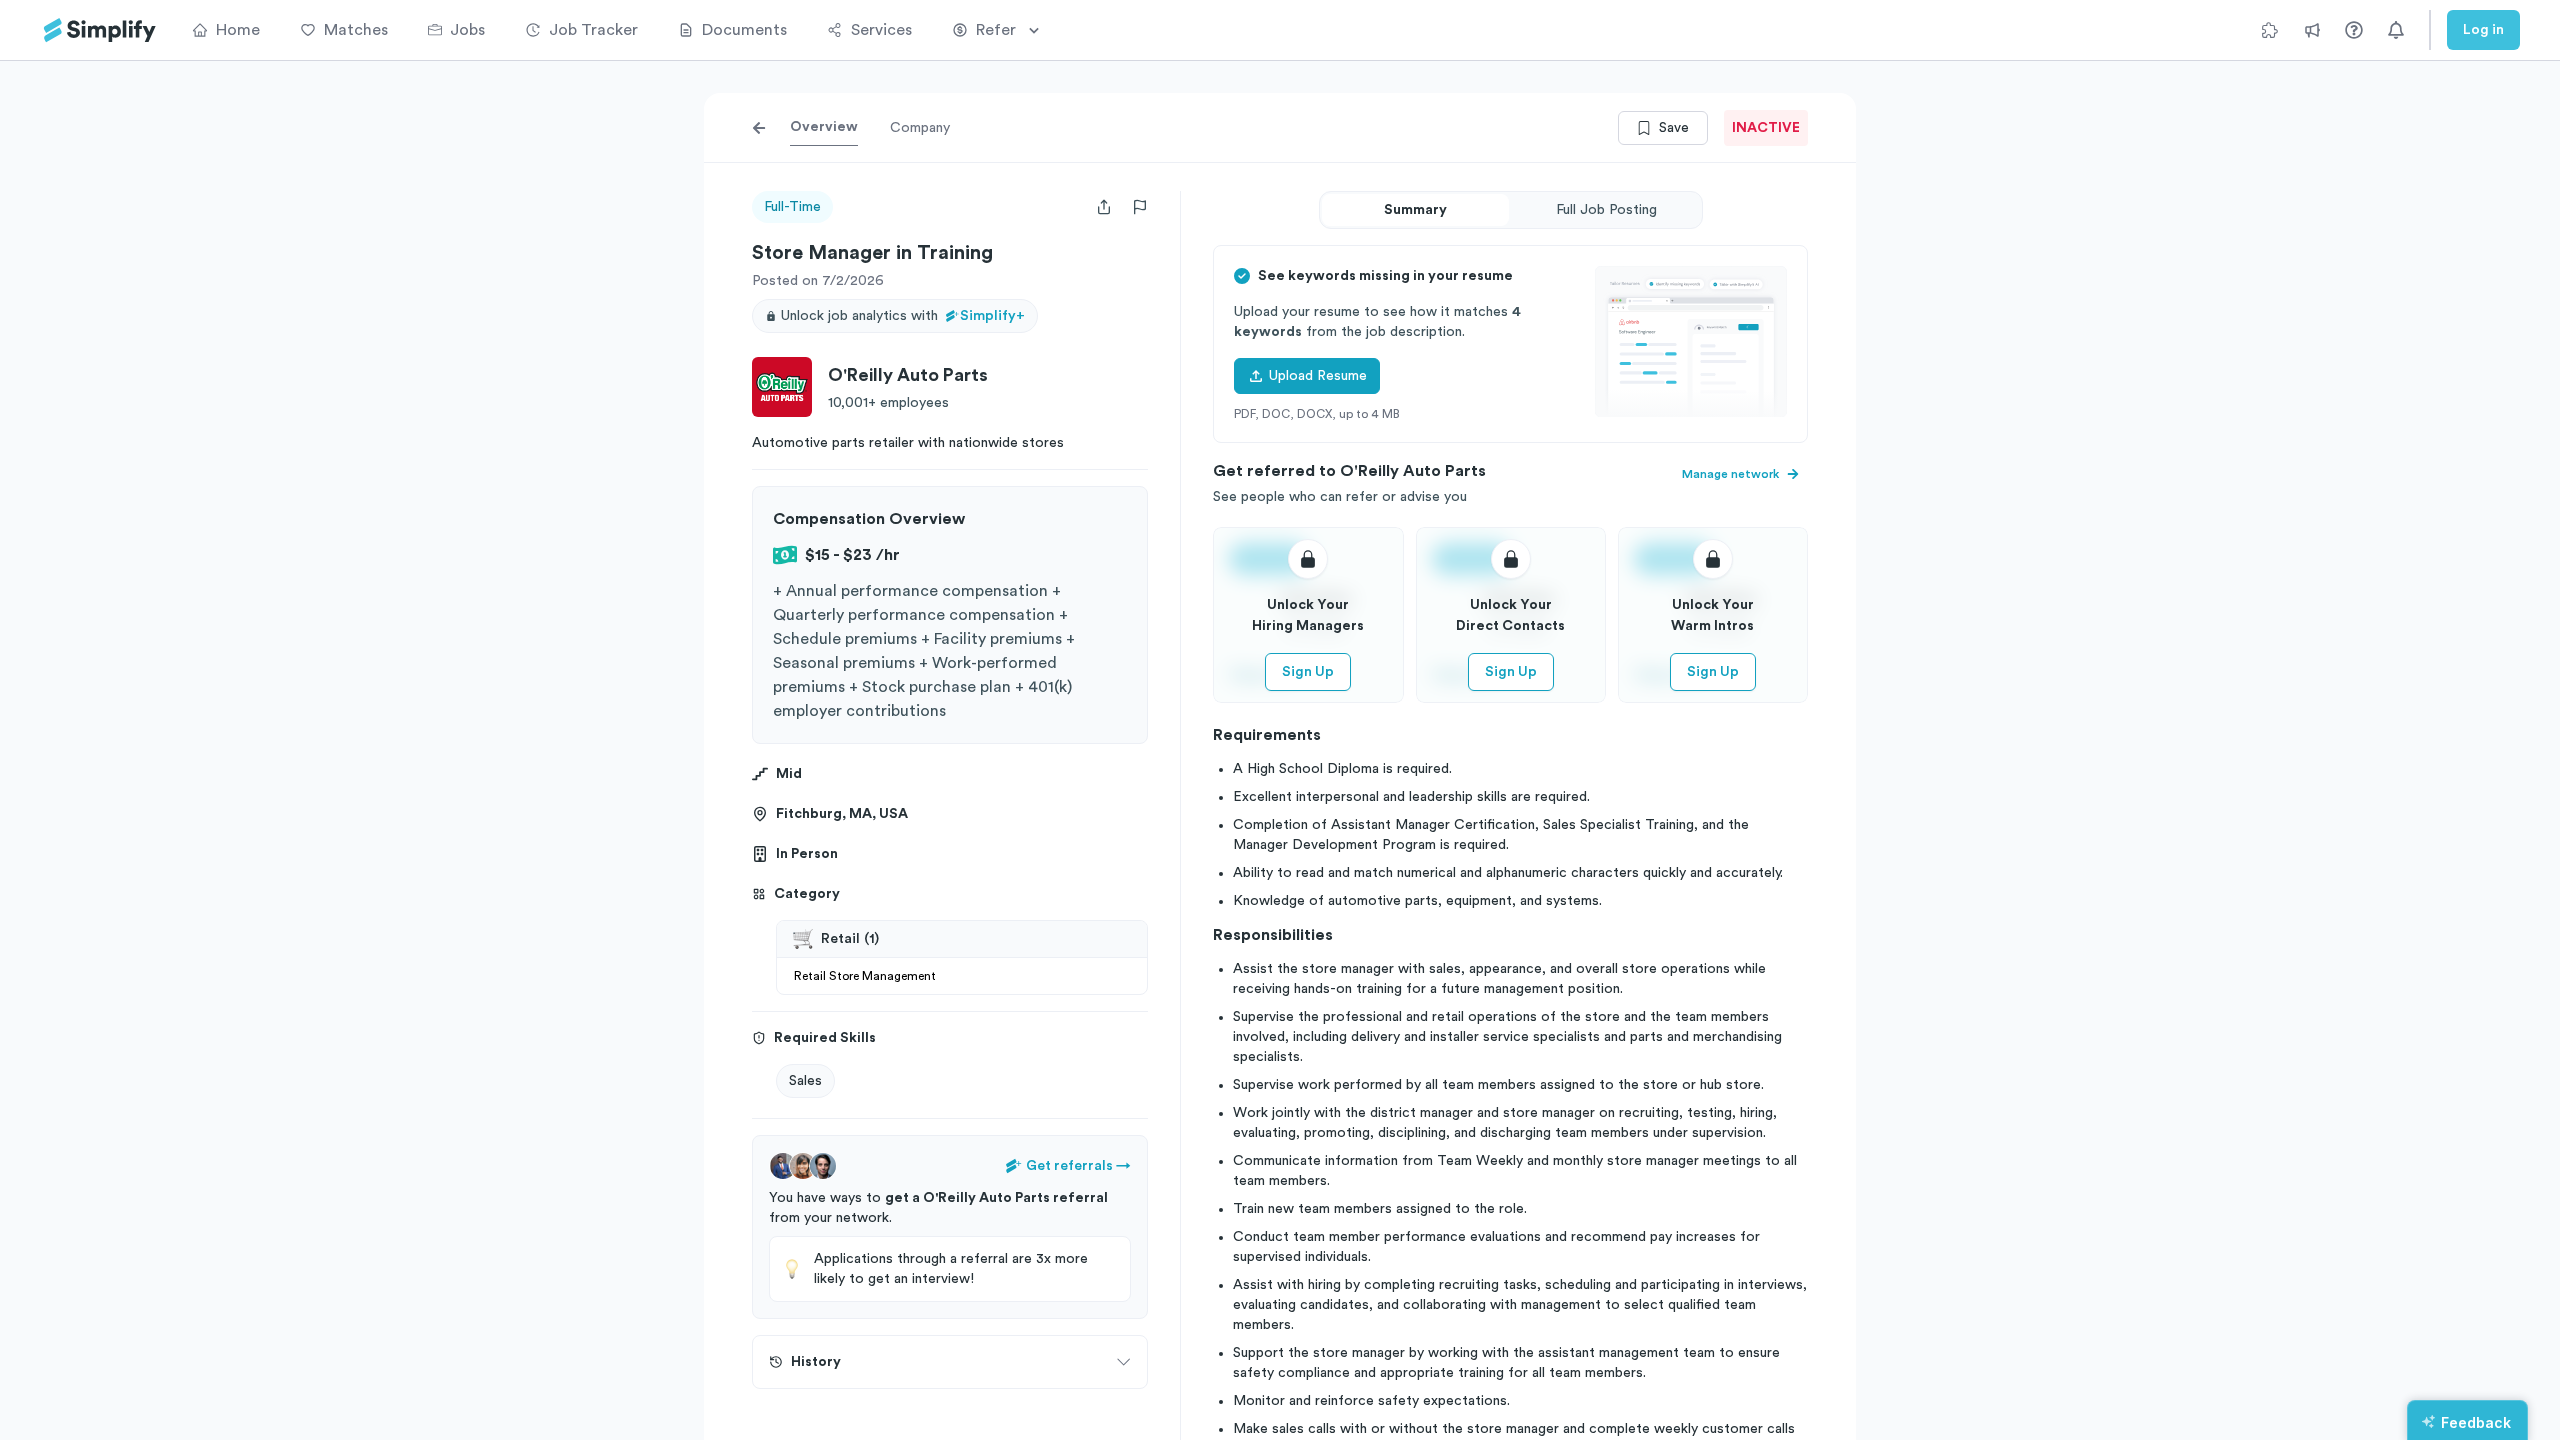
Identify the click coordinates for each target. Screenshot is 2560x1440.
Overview (824, 127)
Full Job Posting (1606, 210)
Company (920, 128)
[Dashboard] (100, 30)
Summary (1415, 210)
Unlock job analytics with (903, 316)
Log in (2483, 30)
